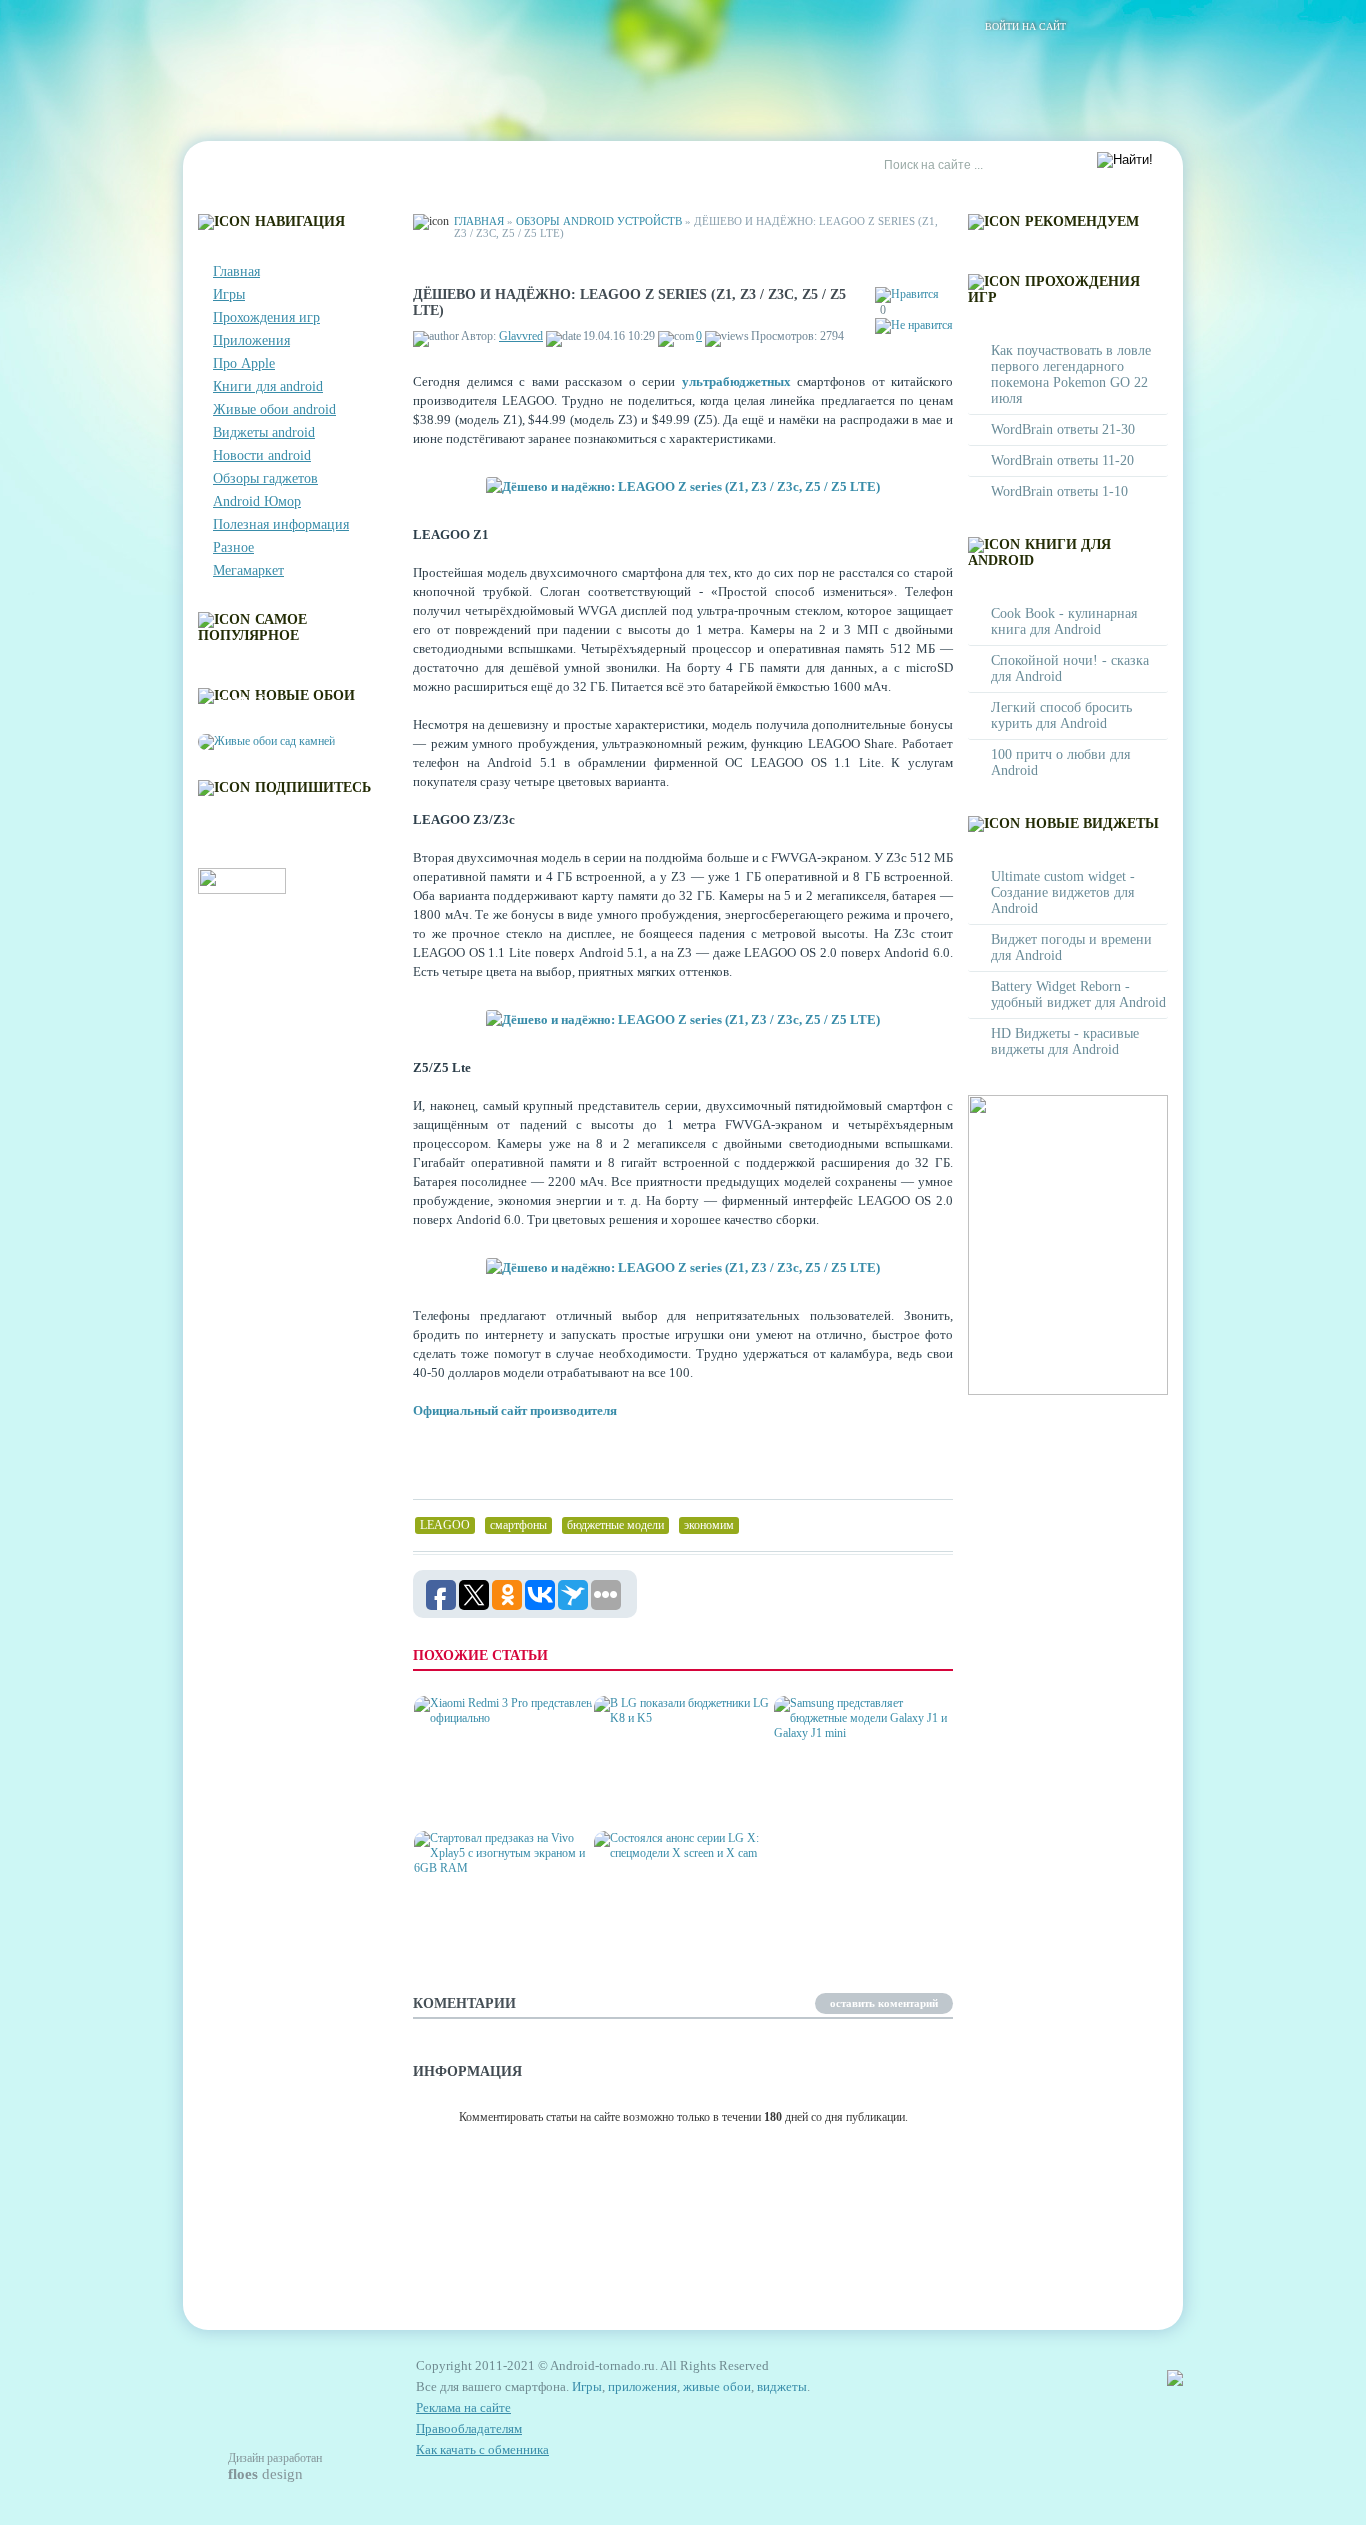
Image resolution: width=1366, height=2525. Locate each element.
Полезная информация (281, 524)
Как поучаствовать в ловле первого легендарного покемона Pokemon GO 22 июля (1071, 374)
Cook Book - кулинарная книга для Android (1064, 621)
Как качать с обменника (482, 2449)
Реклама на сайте (679, 166)
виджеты (782, 2386)
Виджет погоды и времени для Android (1071, 947)
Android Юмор (257, 501)
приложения (642, 2386)
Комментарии (438, 166)
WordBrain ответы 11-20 (1062, 460)
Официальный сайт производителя (515, 1410)
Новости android (262, 455)
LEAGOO (445, 1525)
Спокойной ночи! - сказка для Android (1070, 668)
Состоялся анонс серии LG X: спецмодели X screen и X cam (676, 1919)
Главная (239, 166)
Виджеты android (264, 432)
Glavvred (521, 336)
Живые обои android (274, 409)
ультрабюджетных (736, 381)
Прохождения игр (266, 317)
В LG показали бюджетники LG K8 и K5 (674, 1792)
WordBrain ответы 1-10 (1059, 491)
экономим (709, 1525)
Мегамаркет (248, 570)
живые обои (717, 2386)
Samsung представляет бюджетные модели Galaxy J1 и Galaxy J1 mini (860, 1784)
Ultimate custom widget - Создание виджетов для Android (1063, 892)
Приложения (251, 340)
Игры (229, 294)
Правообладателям (469, 2428)
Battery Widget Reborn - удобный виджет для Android (1078, 994)
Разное (233, 547)
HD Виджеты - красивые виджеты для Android (1065, 1041)
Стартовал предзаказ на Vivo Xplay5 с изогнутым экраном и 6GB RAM (498, 1919)
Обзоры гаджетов (265, 478)
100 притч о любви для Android (1060, 762)
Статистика (552, 166)
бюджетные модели (615, 1525)
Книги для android (268, 386)
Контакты (329, 166)
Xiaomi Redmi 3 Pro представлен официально (478, 1784)
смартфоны (518, 1525)
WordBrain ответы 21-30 (1063, 429)
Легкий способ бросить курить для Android (1061, 715)
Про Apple (244, 363)
